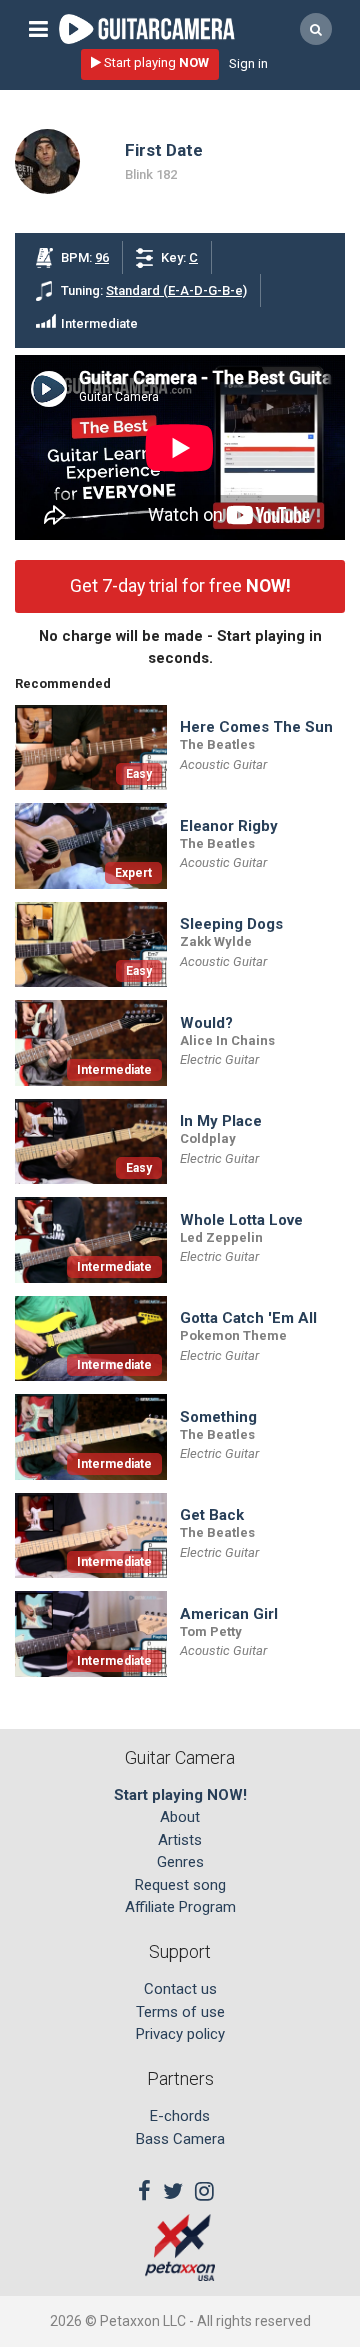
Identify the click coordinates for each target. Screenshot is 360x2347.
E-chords (180, 2116)
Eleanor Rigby (229, 826)
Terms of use (180, 2012)
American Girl (229, 1614)
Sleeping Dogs (231, 924)
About (180, 1817)
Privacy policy (180, 2034)
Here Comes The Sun (256, 727)
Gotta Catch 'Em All (248, 1318)
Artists (180, 1840)
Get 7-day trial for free (180, 585)
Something (218, 1417)
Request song (180, 1885)
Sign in (248, 63)
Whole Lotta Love (241, 1220)
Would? (206, 1023)
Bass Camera (180, 2139)
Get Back (212, 1515)
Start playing (155, 62)
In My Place (221, 1121)
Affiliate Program (180, 1907)
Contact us (180, 1989)
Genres (180, 1862)
